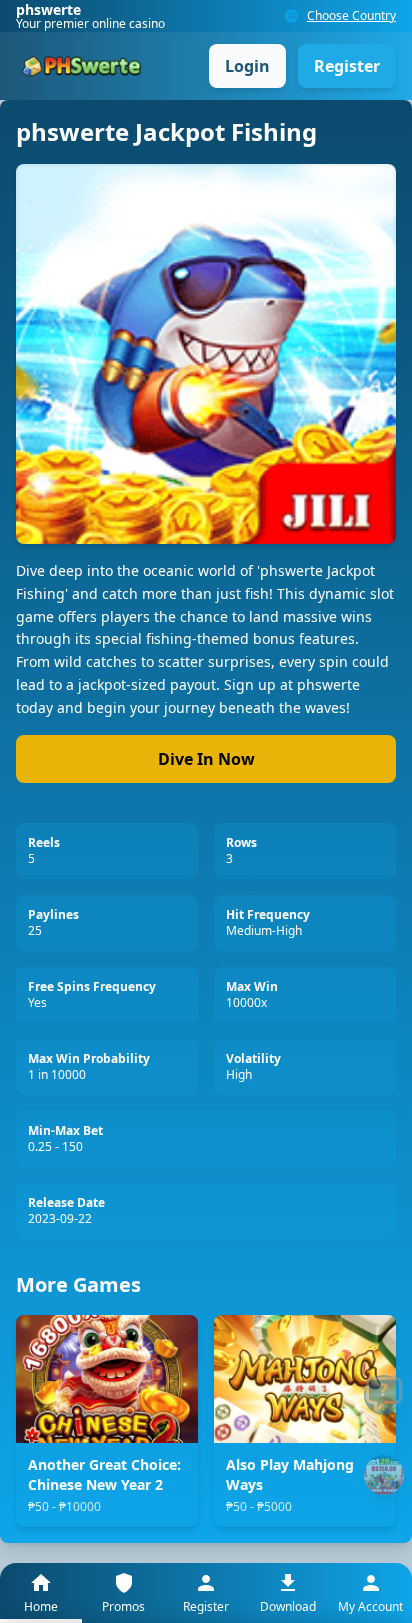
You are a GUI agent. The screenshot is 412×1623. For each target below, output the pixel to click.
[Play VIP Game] (384, 1475)
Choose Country (351, 16)
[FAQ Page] (384, 1395)
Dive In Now (206, 759)
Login (247, 66)
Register (347, 66)
